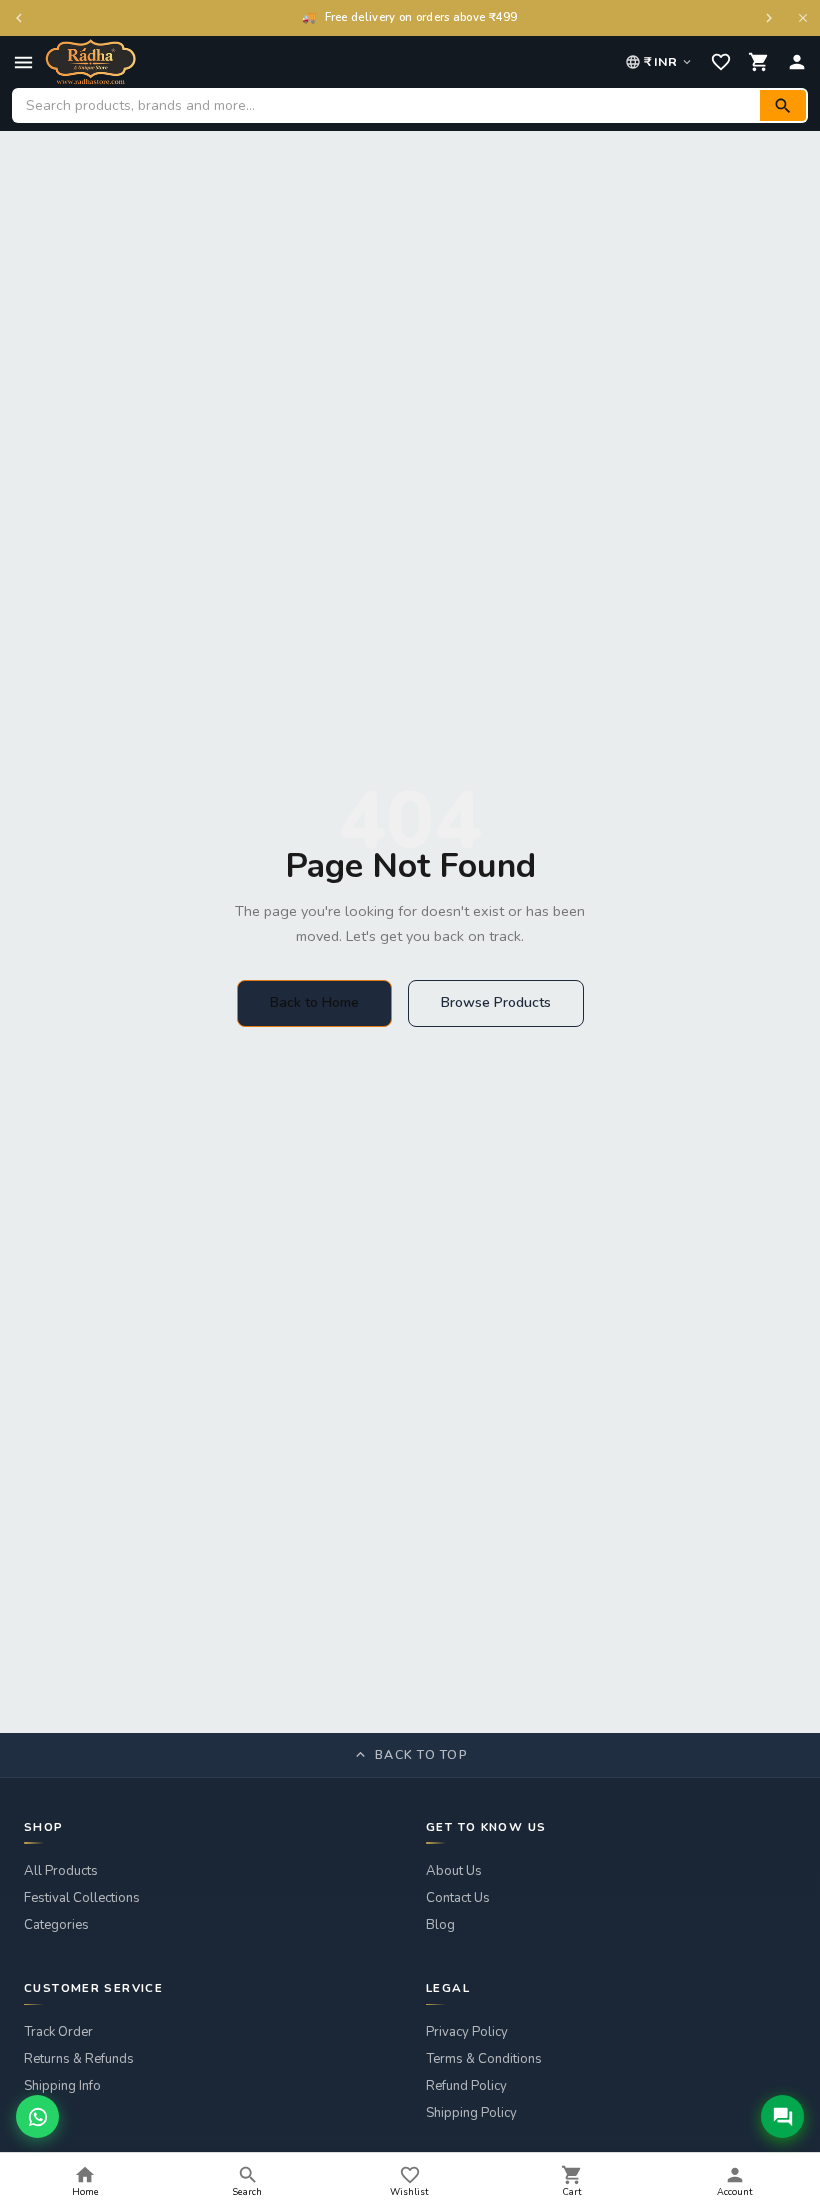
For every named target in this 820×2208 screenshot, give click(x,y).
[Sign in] (797, 62)
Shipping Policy (471, 2113)
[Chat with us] (782, 2116)
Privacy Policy (467, 2032)
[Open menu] (23, 62)
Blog (440, 1925)
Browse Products (496, 1002)
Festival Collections (82, 1898)
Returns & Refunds (79, 2059)
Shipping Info (62, 2086)
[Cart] (759, 62)
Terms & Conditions (484, 2059)
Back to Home (314, 1002)
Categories (56, 1925)
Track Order (58, 2032)
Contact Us (458, 1898)
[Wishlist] (721, 62)
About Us (454, 1871)
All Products (61, 1871)
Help (38, 2113)
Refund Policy (466, 2086)
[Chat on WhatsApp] (37, 2116)
